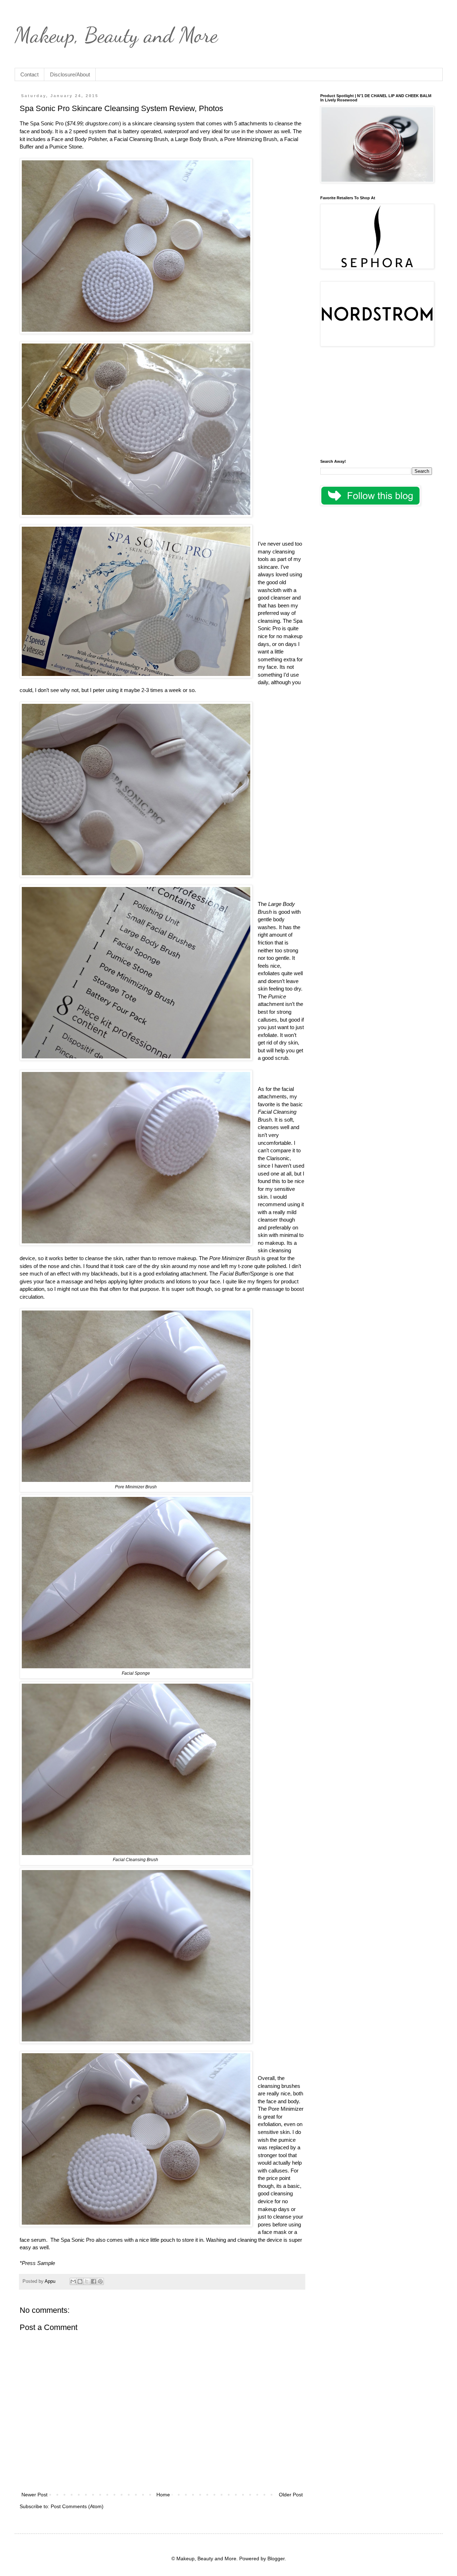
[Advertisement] (376, 404)
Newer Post (34, 2495)
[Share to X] (87, 2281)
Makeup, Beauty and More (116, 35)
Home (163, 2495)
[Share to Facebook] (94, 2281)
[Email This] (73, 2281)
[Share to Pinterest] (100, 2281)
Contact (29, 74)
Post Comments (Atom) (77, 2506)
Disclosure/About (70, 74)
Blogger (276, 2559)
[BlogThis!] (80, 2281)
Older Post (291, 2495)
